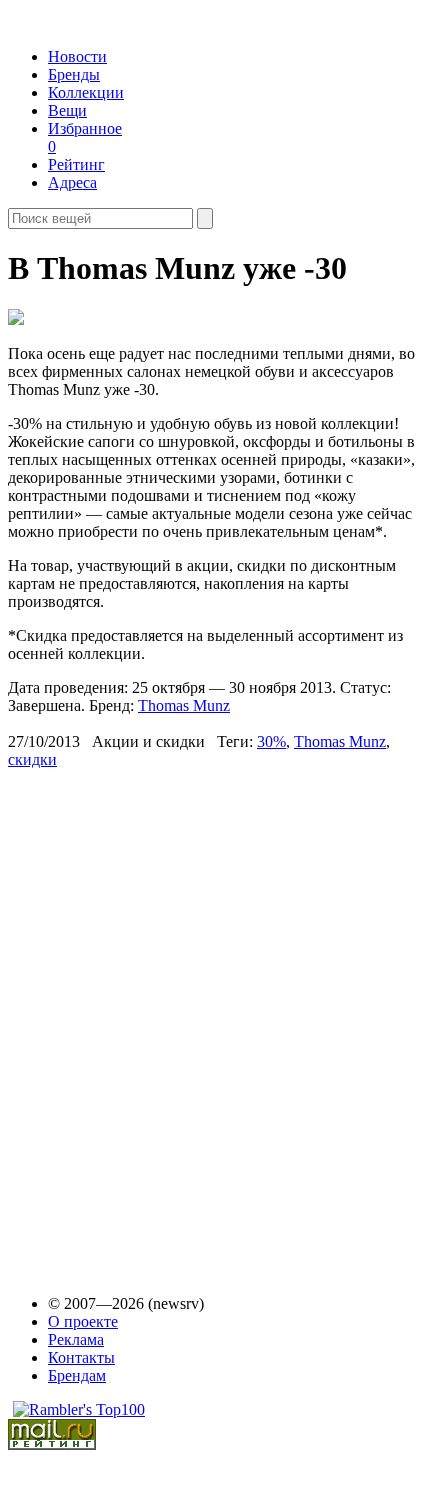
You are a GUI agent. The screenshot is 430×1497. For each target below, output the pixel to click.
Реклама (76, 1339)
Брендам (77, 1375)
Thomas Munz (184, 705)
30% (271, 741)
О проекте (83, 1321)
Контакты (81, 1357)
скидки (32, 759)
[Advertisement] (161, 1022)
